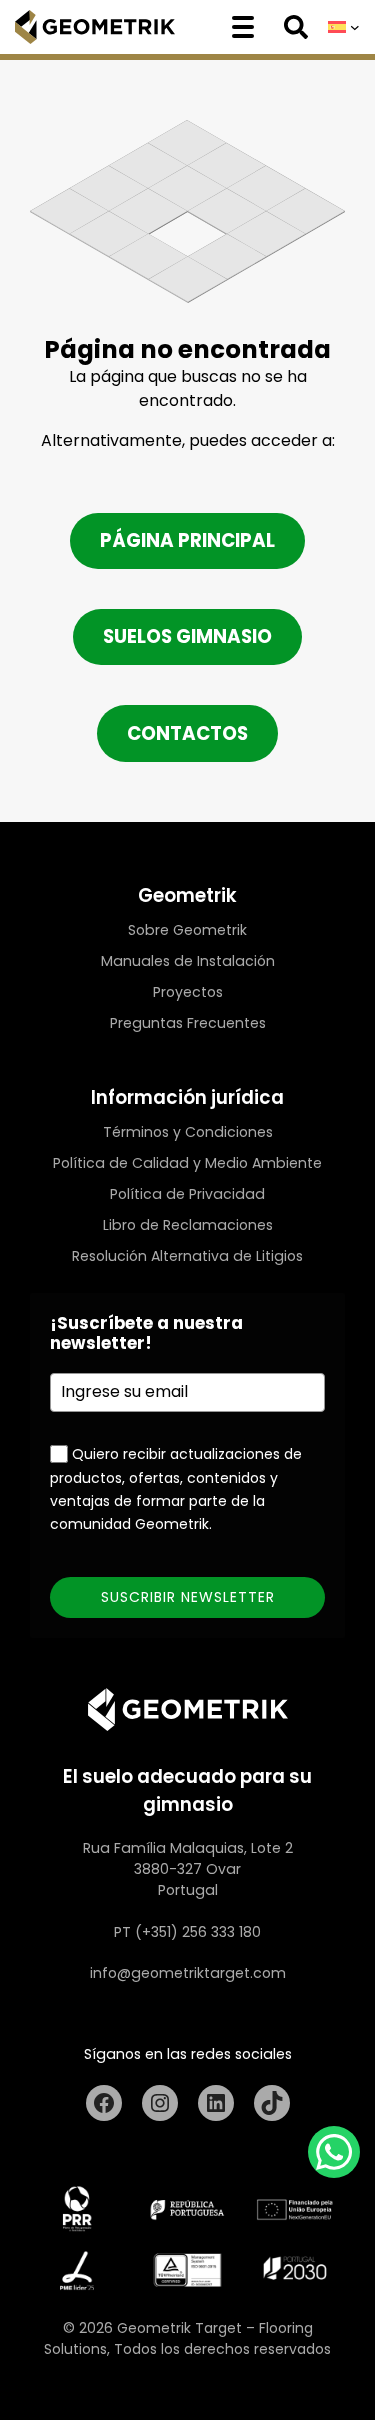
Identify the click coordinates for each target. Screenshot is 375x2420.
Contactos (187, 733)
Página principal (187, 540)
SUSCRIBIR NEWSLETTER (188, 1597)
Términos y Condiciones (188, 1132)
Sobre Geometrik (187, 930)
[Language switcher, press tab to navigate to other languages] (344, 27)
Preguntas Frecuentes (188, 1023)
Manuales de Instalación (188, 961)
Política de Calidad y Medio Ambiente (187, 1163)
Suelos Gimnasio (187, 636)
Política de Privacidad (187, 1194)
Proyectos (188, 992)
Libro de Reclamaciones (188, 1225)
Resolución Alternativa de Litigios (187, 1256)
